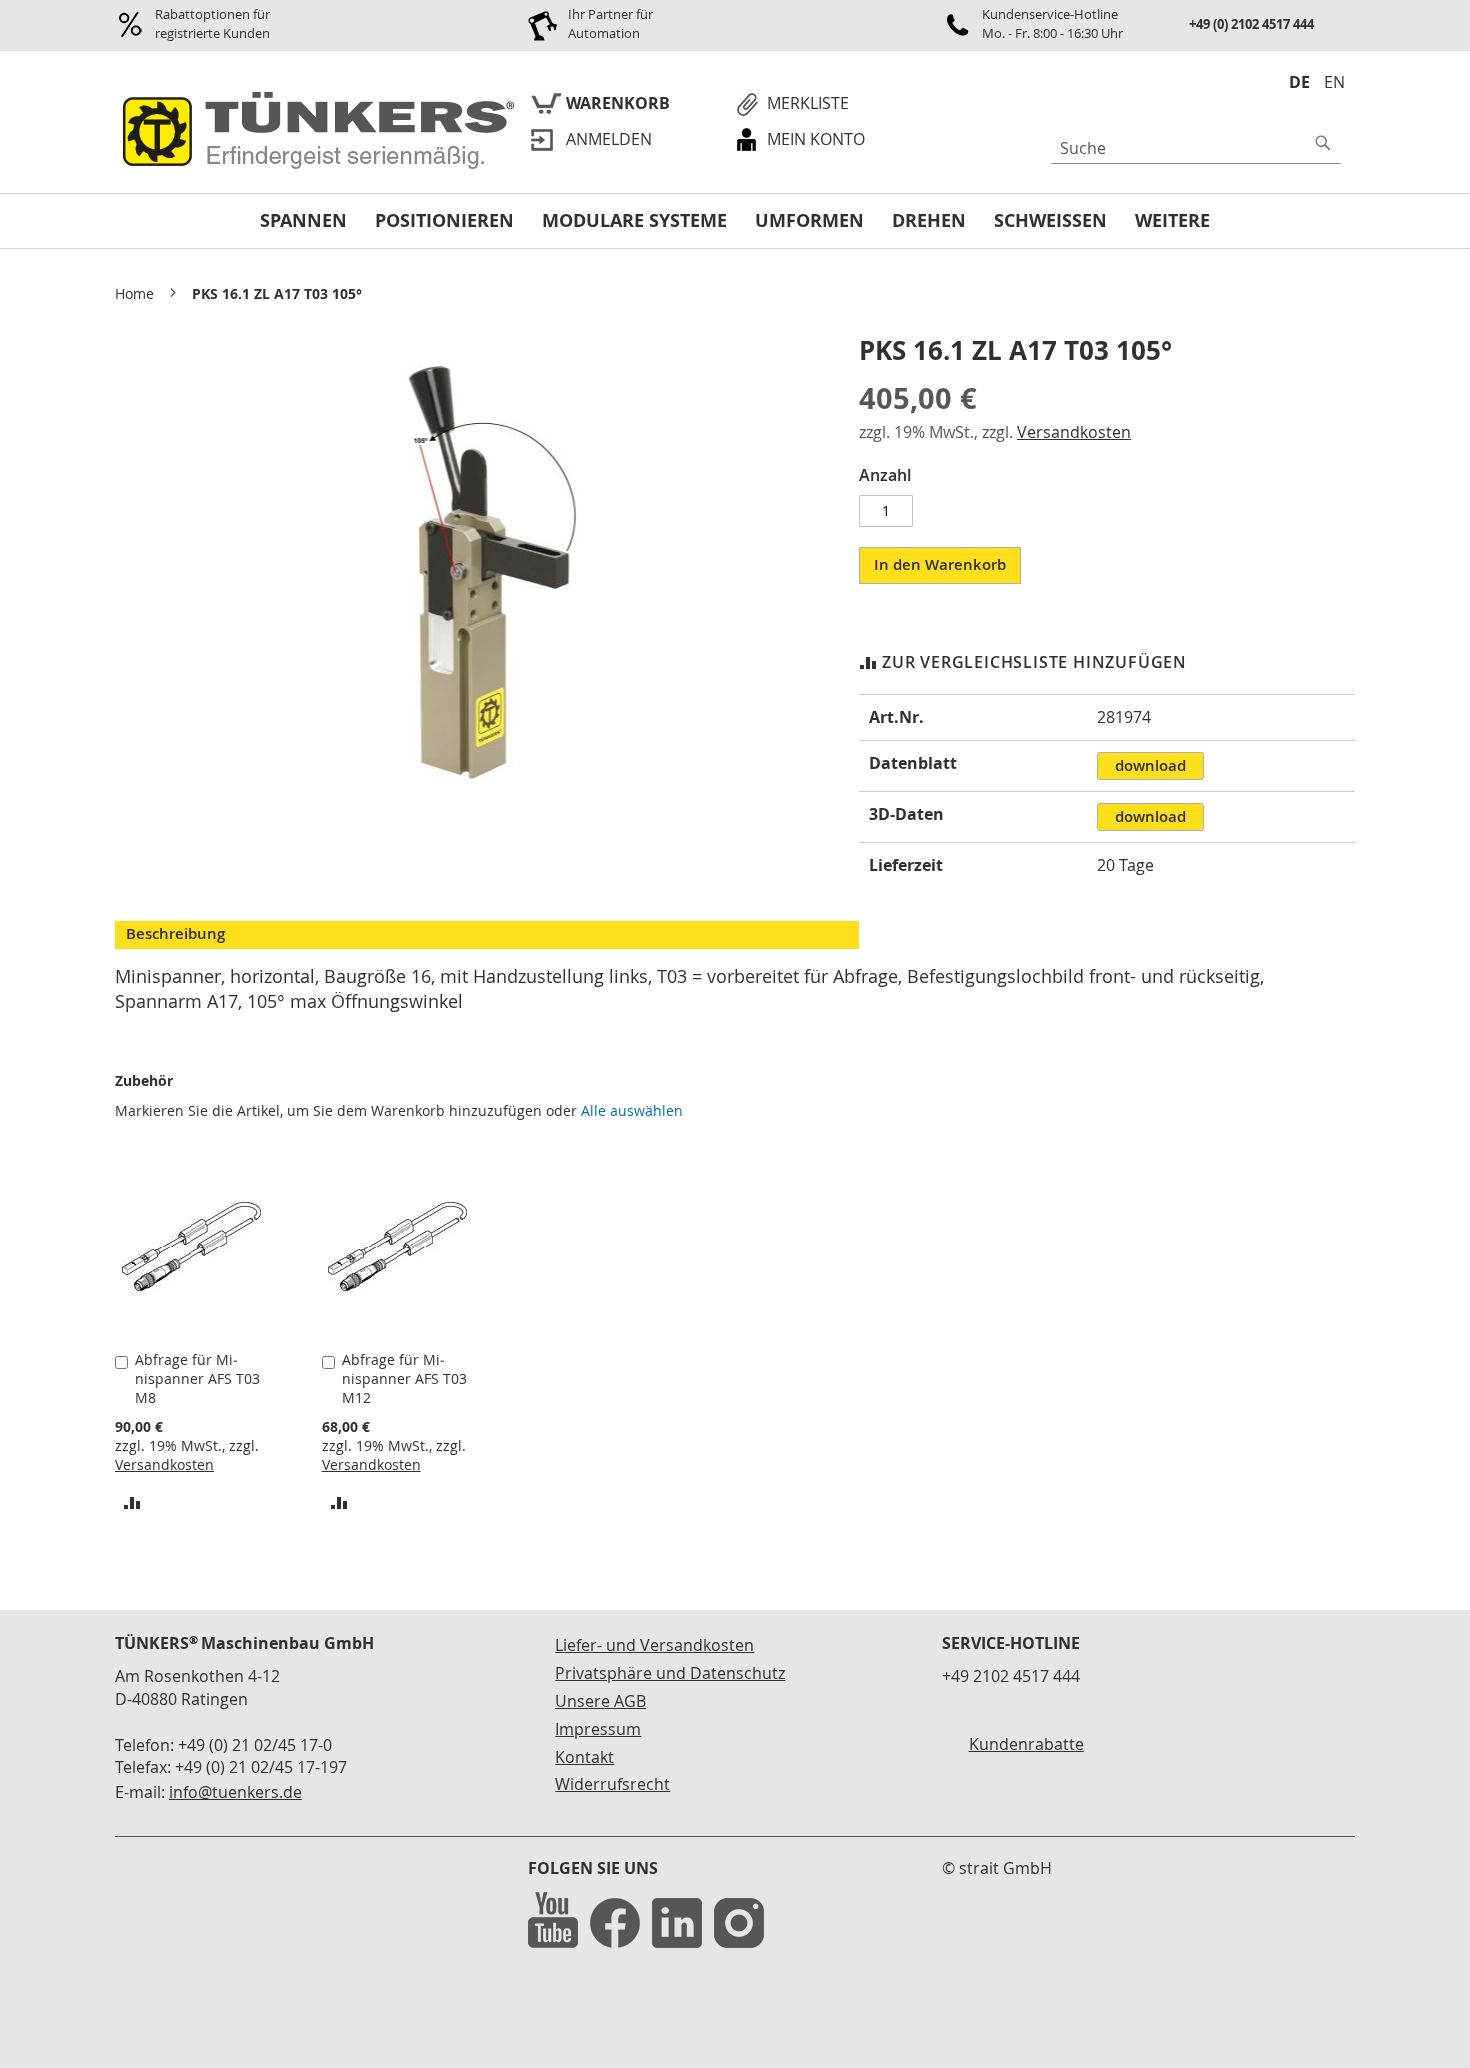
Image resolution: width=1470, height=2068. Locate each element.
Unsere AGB (600, 1701)
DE (1299, 82)
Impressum (598, 1729)
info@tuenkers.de (235, 1792)
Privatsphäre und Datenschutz (670, 1673)
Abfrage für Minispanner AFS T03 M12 (404, 1378)
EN (1334, 82)
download (1150, 765)
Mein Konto (816, 139)
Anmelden (609, 139)
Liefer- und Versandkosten (654, 1645)
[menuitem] (303, 221)
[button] (132, 1501)
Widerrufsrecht (612, 1784)
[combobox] (1196, 148)
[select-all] (632, 1111)
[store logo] (314, 132)
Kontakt (584, 1757)
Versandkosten (1074, 432)
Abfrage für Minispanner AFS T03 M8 (197, 1378)
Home (134, 293)
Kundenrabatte (1026, 1744)
